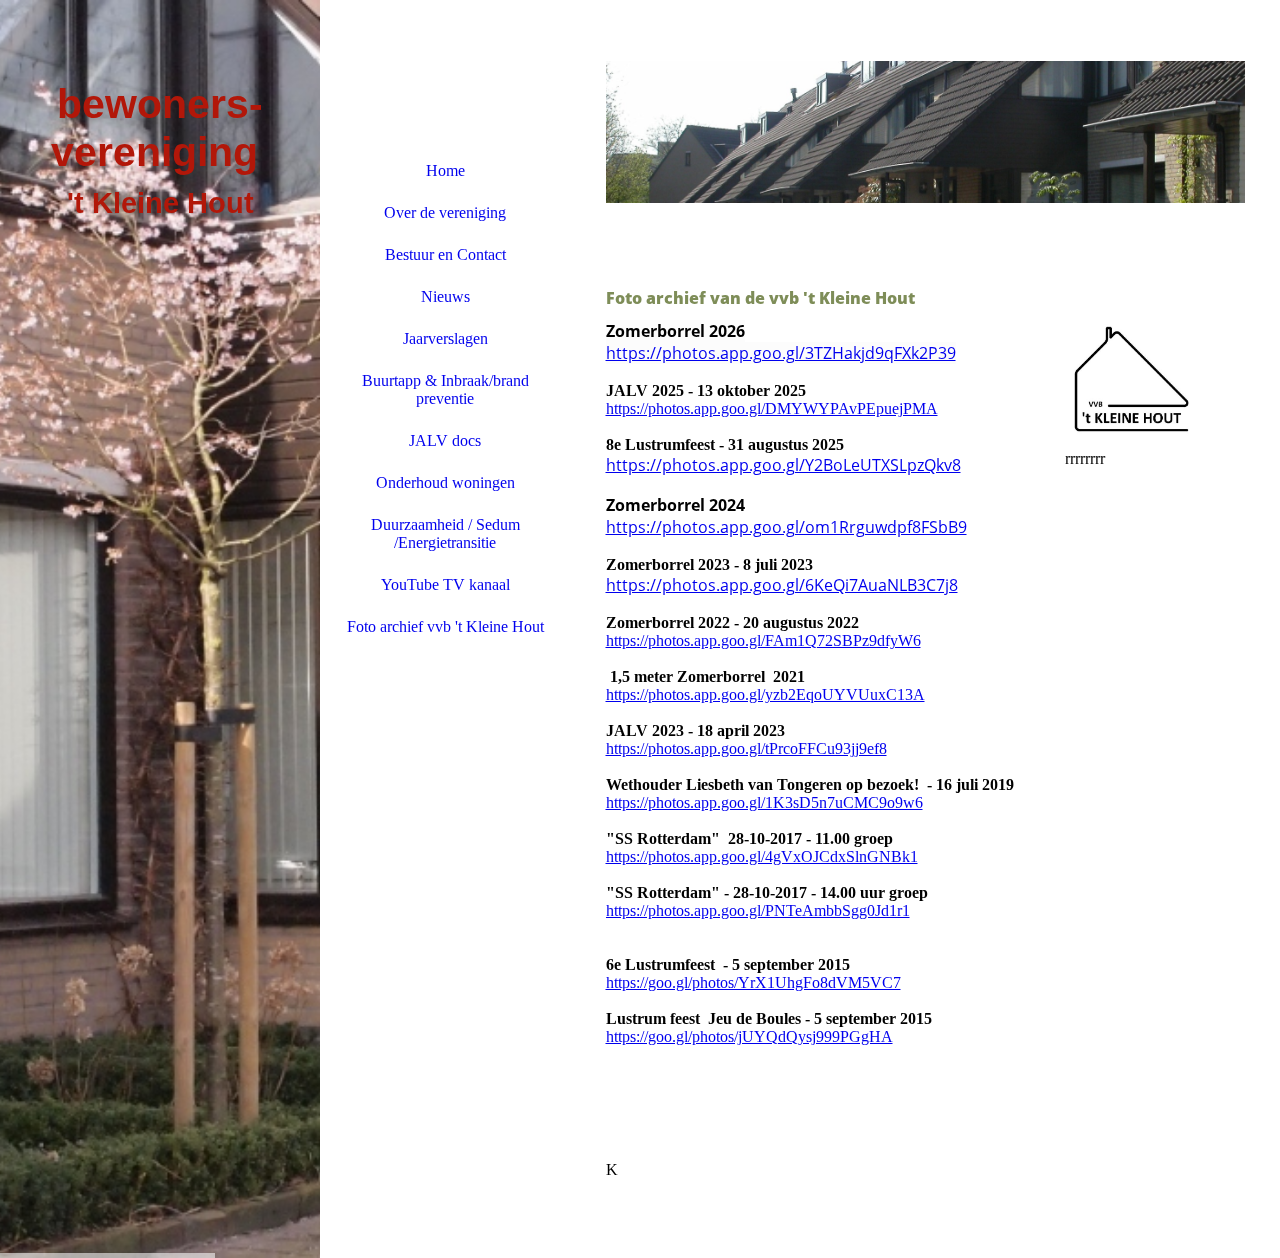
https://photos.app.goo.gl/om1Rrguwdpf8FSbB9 (786, 527)
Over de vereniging (445, 212)
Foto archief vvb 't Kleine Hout (445, 626)
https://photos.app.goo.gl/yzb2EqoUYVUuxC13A (765, 694)
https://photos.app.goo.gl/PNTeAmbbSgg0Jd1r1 (758, 910)
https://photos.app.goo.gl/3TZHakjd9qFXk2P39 (781, 353)
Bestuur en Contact (445, 254)
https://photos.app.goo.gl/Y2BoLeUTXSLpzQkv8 (783, 465)
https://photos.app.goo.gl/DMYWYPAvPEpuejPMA (772, 408)
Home (445, 170)
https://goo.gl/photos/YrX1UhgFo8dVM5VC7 (753, 982)
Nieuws (445, 296)
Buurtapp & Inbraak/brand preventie (445, 389)
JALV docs (445, 440)
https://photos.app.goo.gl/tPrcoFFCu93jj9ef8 (746, 748)
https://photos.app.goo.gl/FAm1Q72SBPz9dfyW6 (763, 640)
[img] (160, 629)
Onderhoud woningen (445, 482)
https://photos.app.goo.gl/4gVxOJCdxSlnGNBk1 (762, 856)
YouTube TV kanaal (445, 584)
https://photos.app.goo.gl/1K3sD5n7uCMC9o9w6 (764, 802)
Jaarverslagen (445, 338)
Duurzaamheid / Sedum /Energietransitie (445, 533)
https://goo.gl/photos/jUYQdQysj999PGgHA (749, 1036)
